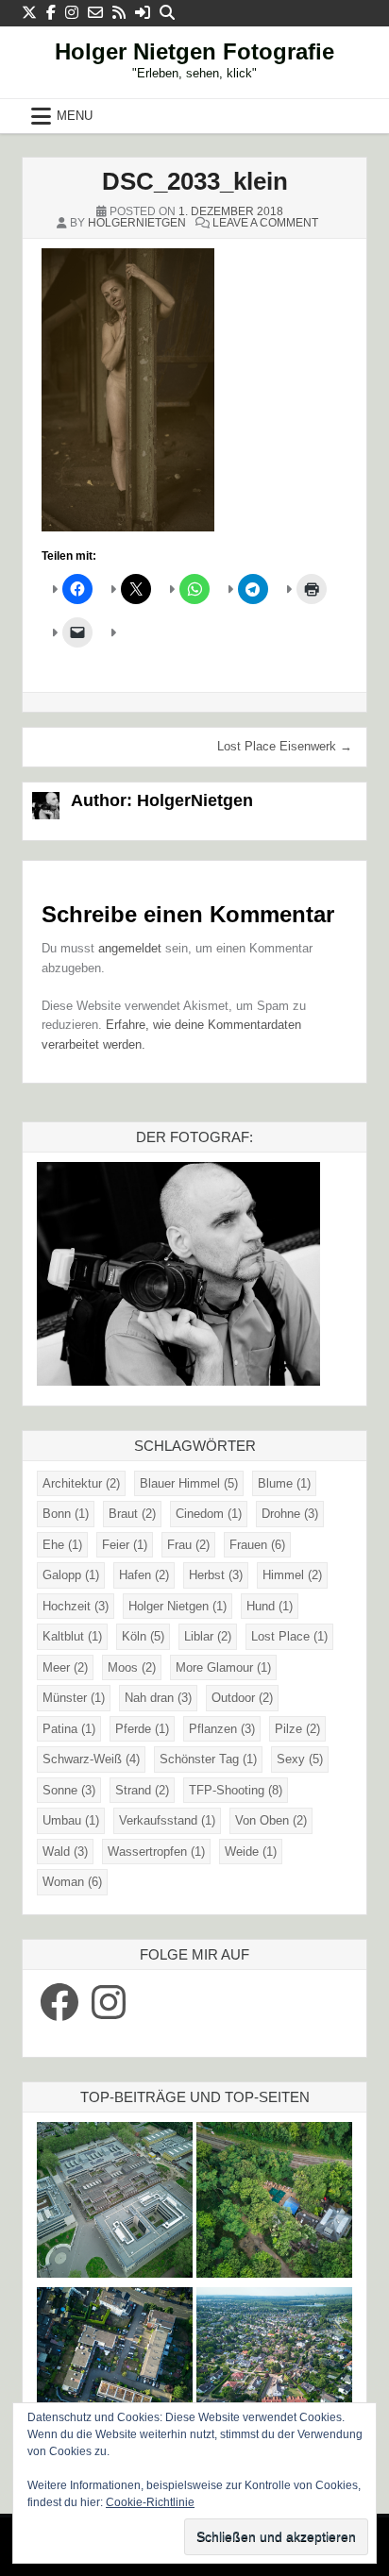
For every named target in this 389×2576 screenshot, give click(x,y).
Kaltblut (72, 1636)
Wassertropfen (156, 1852)
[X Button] (29, 13)
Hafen (144, 1575)
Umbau (71, 1820)
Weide (251, 1852)
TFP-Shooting (236, 1790)
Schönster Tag (208, 1759)
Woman (72, 1882)
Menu (75, 116)
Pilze (297, 1729)
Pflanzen (222, 1729)
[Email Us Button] (95, 13)
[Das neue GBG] (115, 2203)
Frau (188, 1545)
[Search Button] (167, 13)
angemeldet (130, 948)
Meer (65, 1667)
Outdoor (242, 1698)
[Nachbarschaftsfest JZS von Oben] (115, 2368)
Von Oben (271, 1820)
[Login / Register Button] (143, 13)
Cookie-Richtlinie (150, 2502)
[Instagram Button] (72, 13)
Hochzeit (76, 1606)
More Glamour (223, 1667)
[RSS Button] (119, 13)
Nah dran (158, 1698)
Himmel (292, 1575)
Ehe (62, 1545)
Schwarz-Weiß (91, 1759)
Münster (74, 1698)
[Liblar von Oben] (274, 2368)
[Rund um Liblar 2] (274, 2203)
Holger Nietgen (178, 1606)
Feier (125, 1545)
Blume (284, 1483)
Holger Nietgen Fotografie (194, 51)
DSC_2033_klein (195, 181)
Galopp (71, 1575)
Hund (270, 1606)
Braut (132, 1514)
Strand (142, 1790)
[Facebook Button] (51, 13)
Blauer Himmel (189, 1483)
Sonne (69, 1790)
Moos (132, 1667)
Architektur (81, 1483)
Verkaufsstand (167, 1820)
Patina (69, 1729)
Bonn (66, 1514)
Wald (65, 1852)
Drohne (290, 1514)
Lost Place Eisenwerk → (285, 746)
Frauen (257, 1545)
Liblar (208, 1636)
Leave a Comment (265, 223)
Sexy (300, 1759)
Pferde (142, 1729)
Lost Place (289, 1636)
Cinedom (209, 1514)
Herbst (216, 1575)
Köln (143, 1636)
